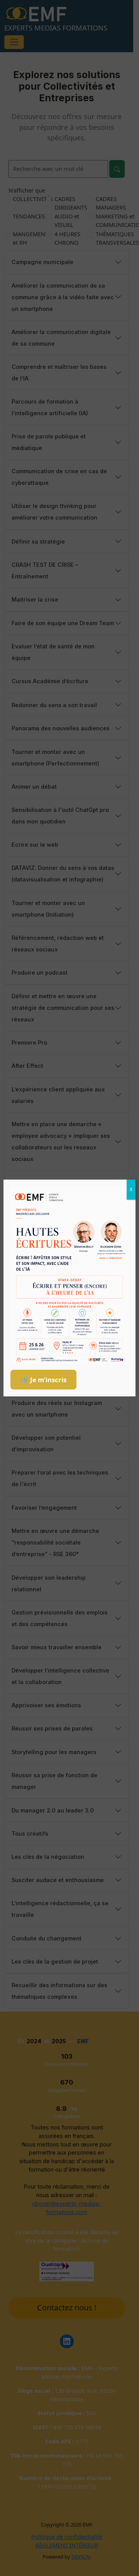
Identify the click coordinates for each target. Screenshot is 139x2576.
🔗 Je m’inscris (43, 1380)
